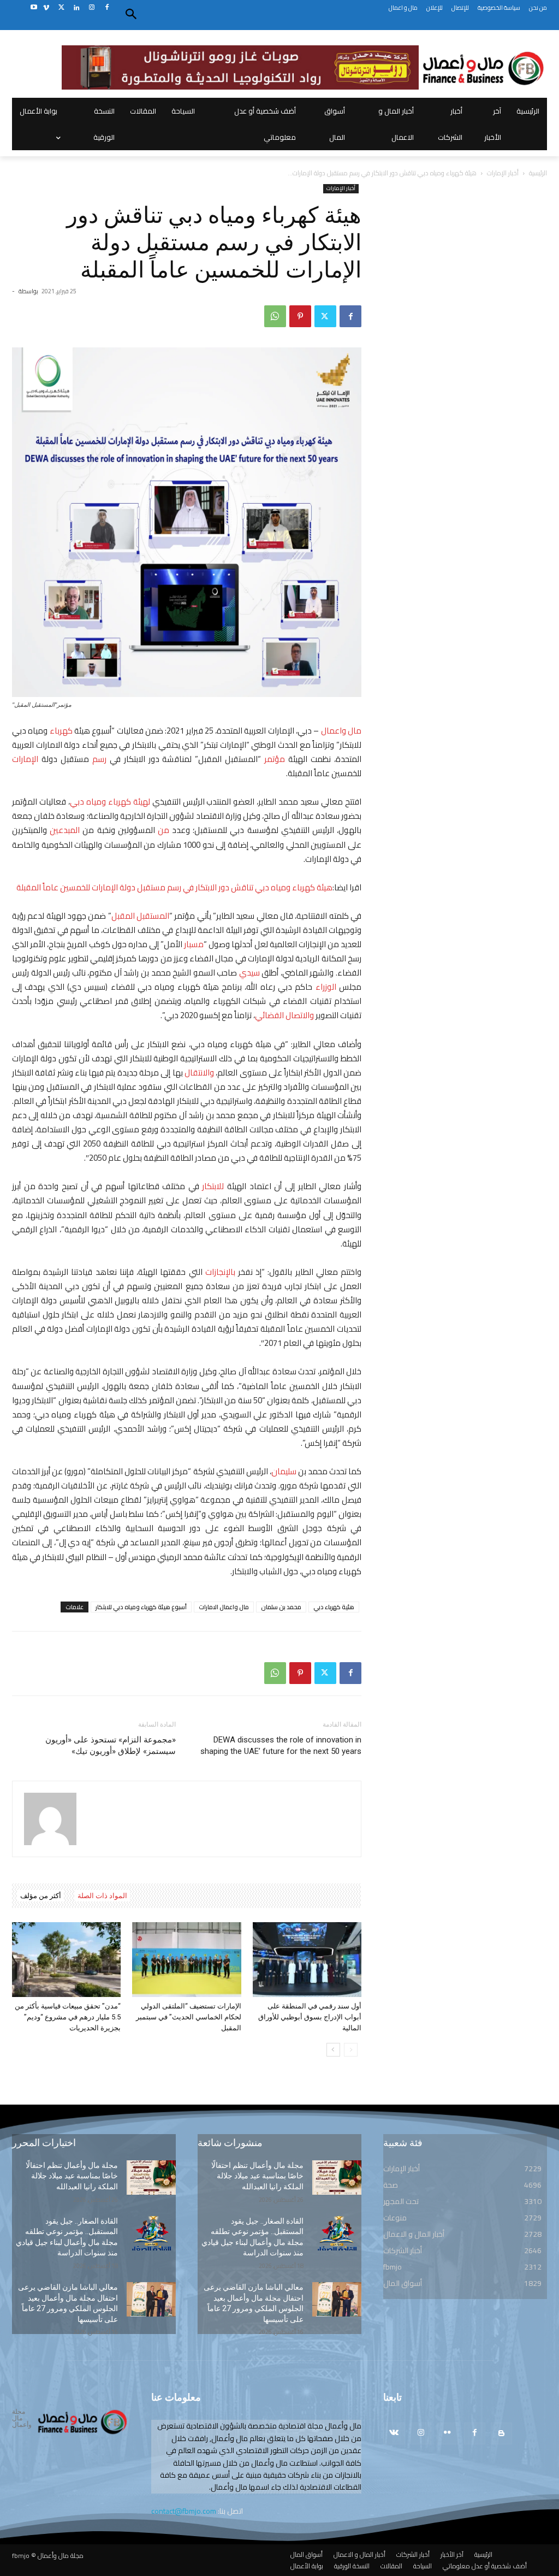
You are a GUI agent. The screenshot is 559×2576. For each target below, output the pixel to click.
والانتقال (200, 1073)
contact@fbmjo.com (184, 2511)
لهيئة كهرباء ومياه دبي (110, 802)
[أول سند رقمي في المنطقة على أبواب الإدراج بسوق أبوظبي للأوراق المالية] (307, 1960)
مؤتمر (275, 759)
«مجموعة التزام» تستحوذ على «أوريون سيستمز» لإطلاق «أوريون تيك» (111, 1745)
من (163, 830)
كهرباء (61, 731)
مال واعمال (341, 731)
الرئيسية (538, 173)
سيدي (249, 973)
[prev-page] (351, 2050)
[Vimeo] (46, 8)
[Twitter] (61, 8)
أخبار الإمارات (503, 173)
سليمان (284, 1471)
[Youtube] (34, 8)
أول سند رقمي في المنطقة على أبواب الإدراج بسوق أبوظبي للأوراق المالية (310, 2017)
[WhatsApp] (275, 316)
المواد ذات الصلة (102, 1896)
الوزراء (326, 987)
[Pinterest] (300, 316)
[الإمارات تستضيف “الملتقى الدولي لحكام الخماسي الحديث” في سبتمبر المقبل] (186, 1960)
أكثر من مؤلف (41, 1896)
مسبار (193, 944)
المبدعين (65, 830)
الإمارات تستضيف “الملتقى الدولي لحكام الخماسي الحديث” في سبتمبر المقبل (189, 2017)
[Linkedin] (77, 8)
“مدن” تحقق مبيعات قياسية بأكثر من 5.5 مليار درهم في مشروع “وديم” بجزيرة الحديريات (68, 2017)
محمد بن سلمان (281, 1607)
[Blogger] (501, 2433)
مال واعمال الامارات (224, 1607)
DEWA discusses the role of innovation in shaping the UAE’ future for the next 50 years (281, 1745)
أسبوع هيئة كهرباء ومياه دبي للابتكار (141, 1607)
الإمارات (25, 759)
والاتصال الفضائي (284, 1015)
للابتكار (213, 1186)
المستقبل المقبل (140, 916)
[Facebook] (107, 8)
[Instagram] (91, 8)
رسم (99, 759)
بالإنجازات (220, 1272)
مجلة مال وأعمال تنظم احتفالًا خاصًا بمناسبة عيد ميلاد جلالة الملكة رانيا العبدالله (72, 2176)
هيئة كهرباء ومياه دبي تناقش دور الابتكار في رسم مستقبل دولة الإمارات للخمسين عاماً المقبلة (174, 887)
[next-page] (333, 2050)
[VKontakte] (394, 2433)
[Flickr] (447, 2433)
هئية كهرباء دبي (334, 1607)
